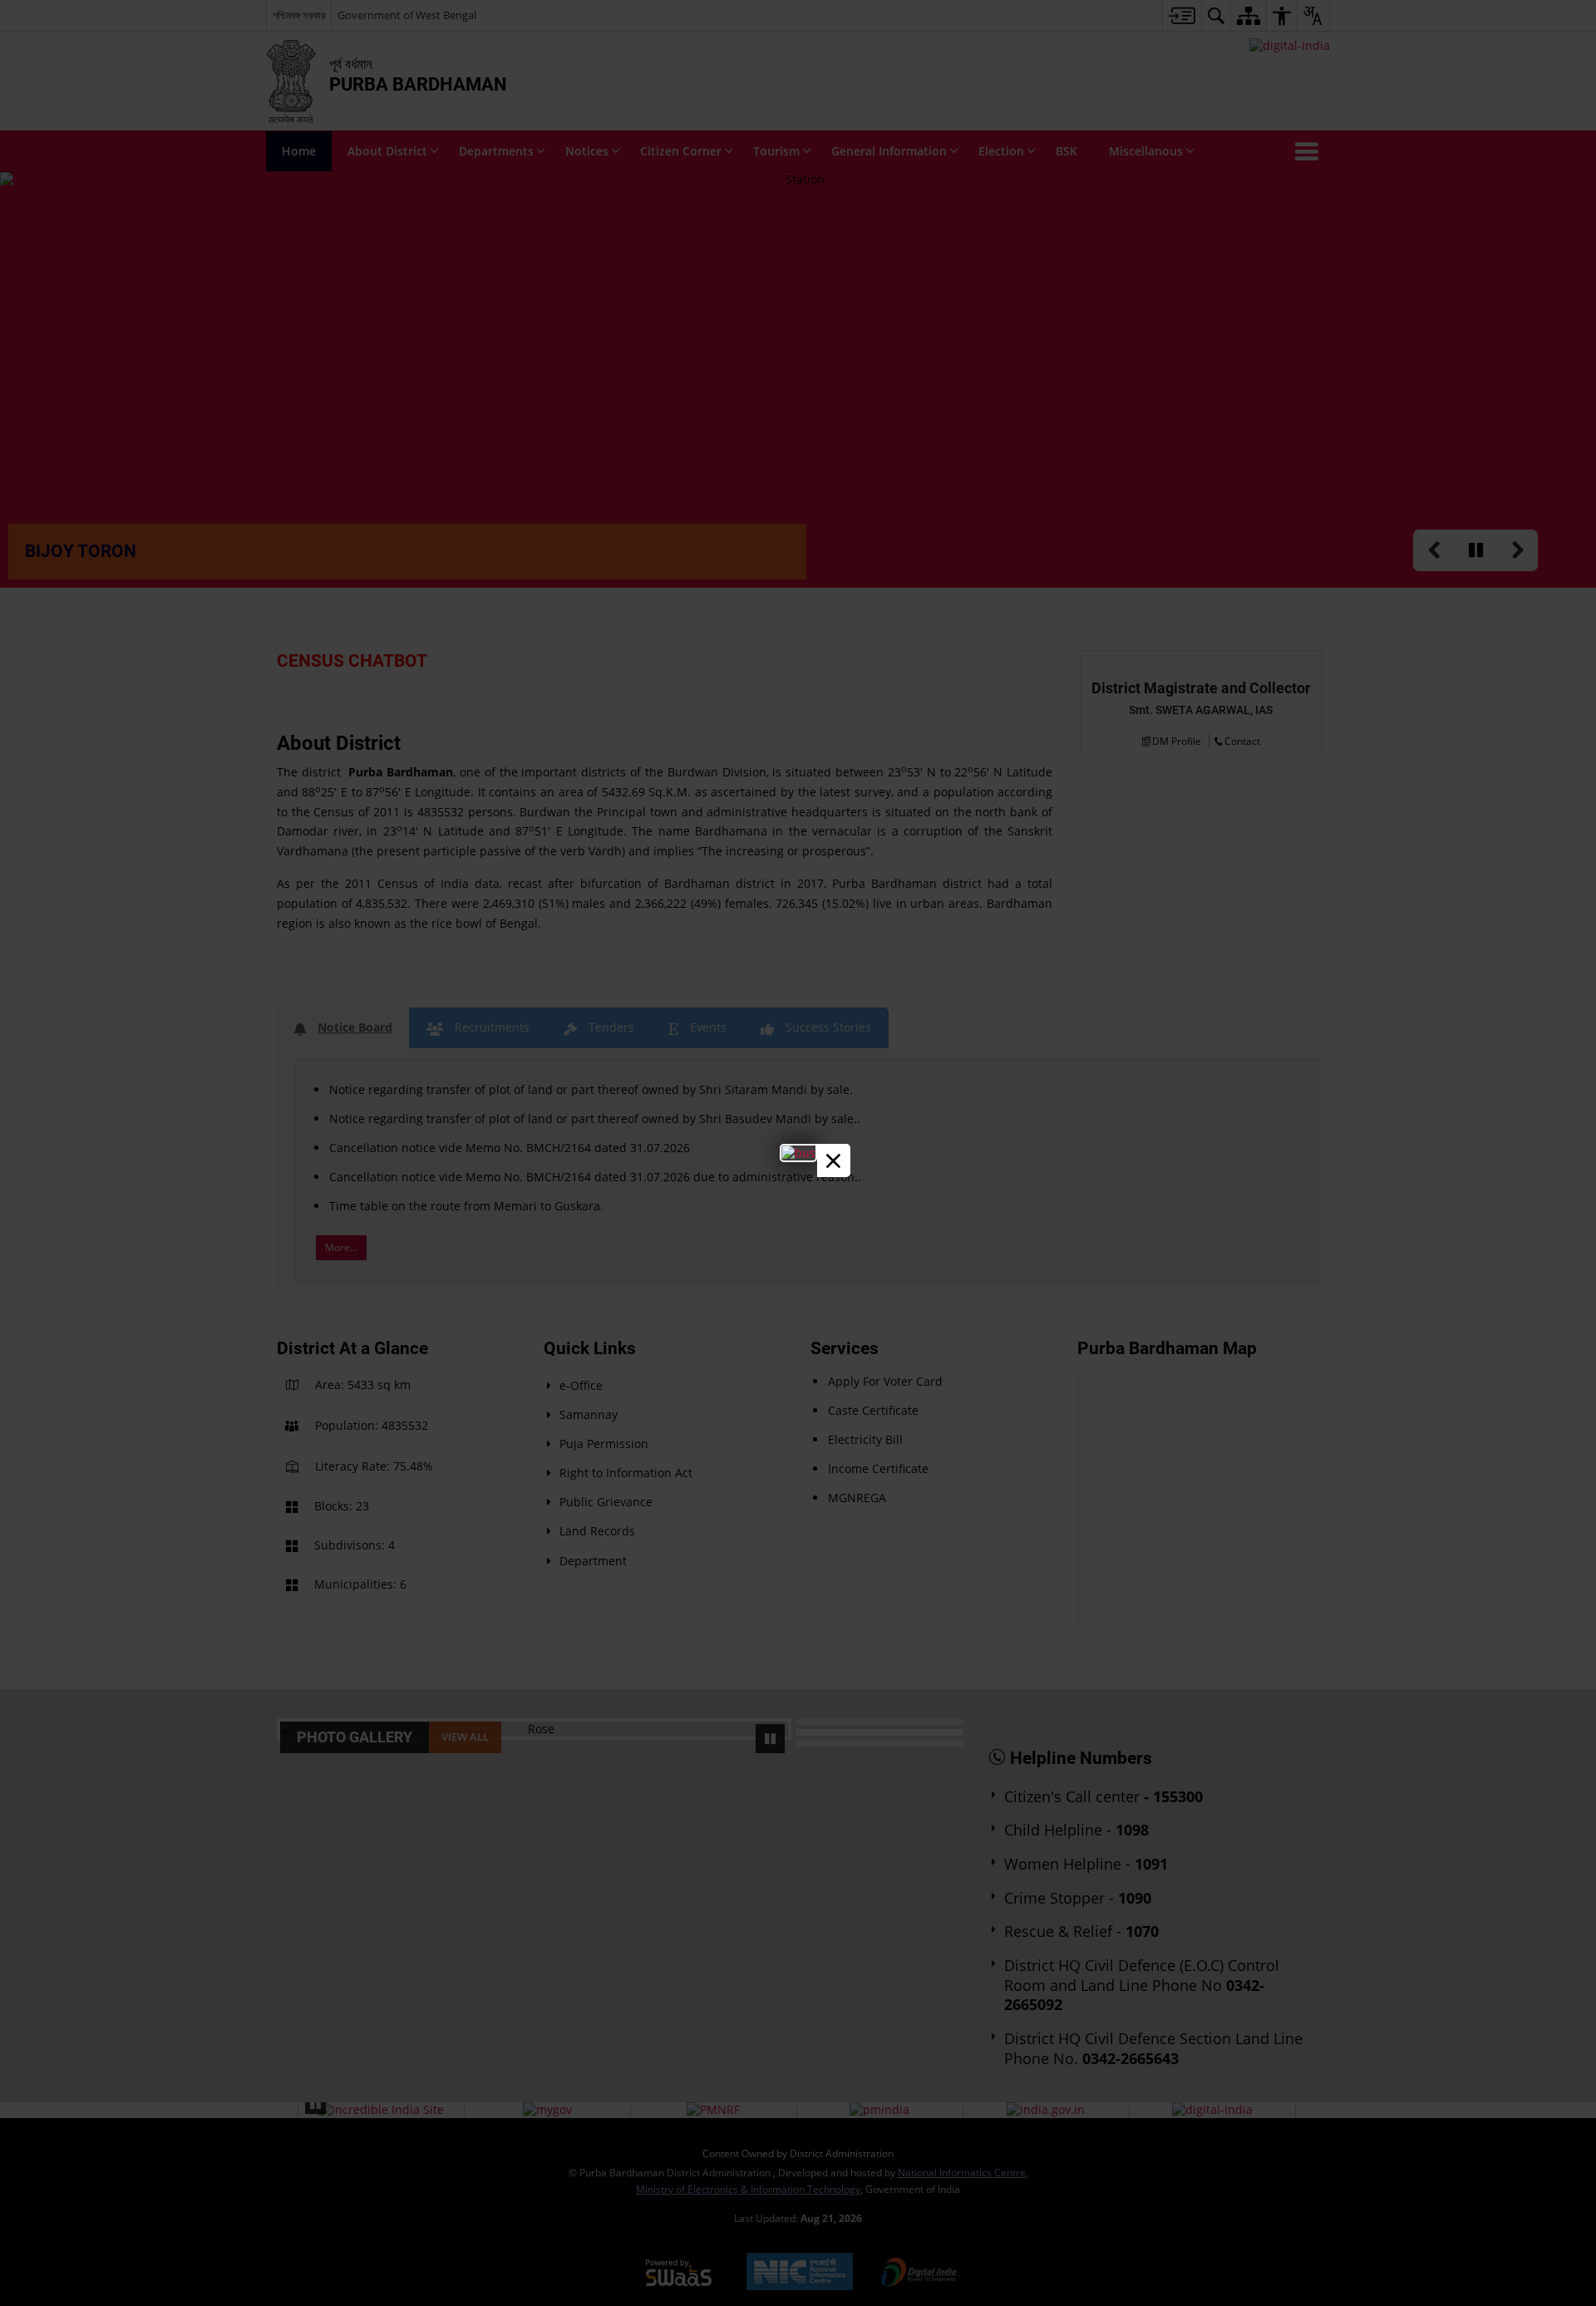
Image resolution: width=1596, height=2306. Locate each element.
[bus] (798, 1153)
